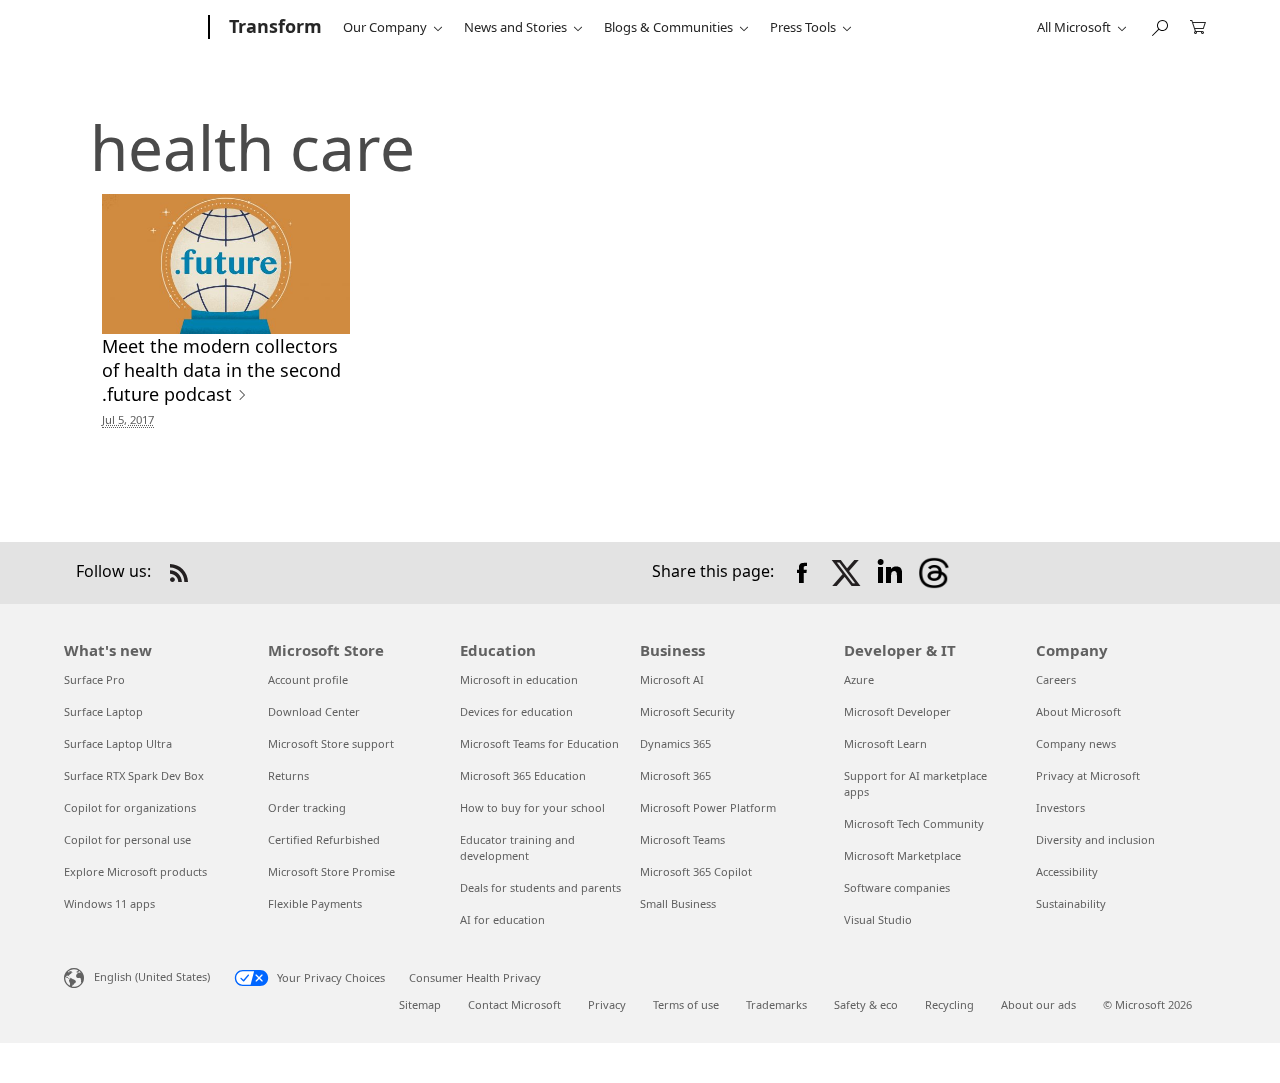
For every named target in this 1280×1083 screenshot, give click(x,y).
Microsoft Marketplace (902, 855)
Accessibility (1067, 871)
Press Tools (803, 27)
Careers (1056, 679)
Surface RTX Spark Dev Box (134, 775)
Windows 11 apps (109, 903)
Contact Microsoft (514, 1004)
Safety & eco (866, 1004)
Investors (1060, 807)
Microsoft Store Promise (331, 871)
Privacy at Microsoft (1088, 775)
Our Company (385, 27)
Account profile (308, 679)
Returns (288, 775)
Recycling (949, 1004)
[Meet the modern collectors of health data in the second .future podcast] (226, 264)
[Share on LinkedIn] (890, 573)
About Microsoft (1078, 711)
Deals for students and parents (540, 887)
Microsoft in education (519, 679)
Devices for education (516, 711)
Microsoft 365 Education (523, 775)
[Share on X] (846, 573)
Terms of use (686, 1004)
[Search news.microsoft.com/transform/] (1159, 25)
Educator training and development (517, 847)
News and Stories (515, 27)
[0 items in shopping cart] (1198, 25)
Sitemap (420, 1004)
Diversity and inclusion (1095, 839)
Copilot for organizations (130, 807)
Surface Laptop (103, 711)
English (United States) (152, 975)
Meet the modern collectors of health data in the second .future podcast (221, 370)
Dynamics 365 (675, 743)
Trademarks (776, 1004)
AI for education (502, 919)
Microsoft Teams (682, 839)
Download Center (314, 711)
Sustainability (1071, 903)
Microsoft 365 (675, 775)
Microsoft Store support (331, 743)
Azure (859, 679)
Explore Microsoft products (135, 871)
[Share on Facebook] (802, 573)
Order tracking (307, 807)
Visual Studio (878, 919)
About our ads (1038, 1004)
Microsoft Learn (885, 743)
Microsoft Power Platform (708, 807)
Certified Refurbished (324, 839)
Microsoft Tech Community (914, 823)
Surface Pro (94, 679)
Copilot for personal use (127, 839)
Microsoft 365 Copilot (696, 871)
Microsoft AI (672, 679)
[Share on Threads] (934, 573)
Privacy (607, 1004)
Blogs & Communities (668, 27)
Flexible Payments (315, 903)
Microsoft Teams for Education (539, 743)
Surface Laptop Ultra (118, 743)
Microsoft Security (687, 711)
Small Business (678, 903)
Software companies (897, 887)
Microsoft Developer (897, 711)
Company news (1076, 743)
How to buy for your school (532, 807)
